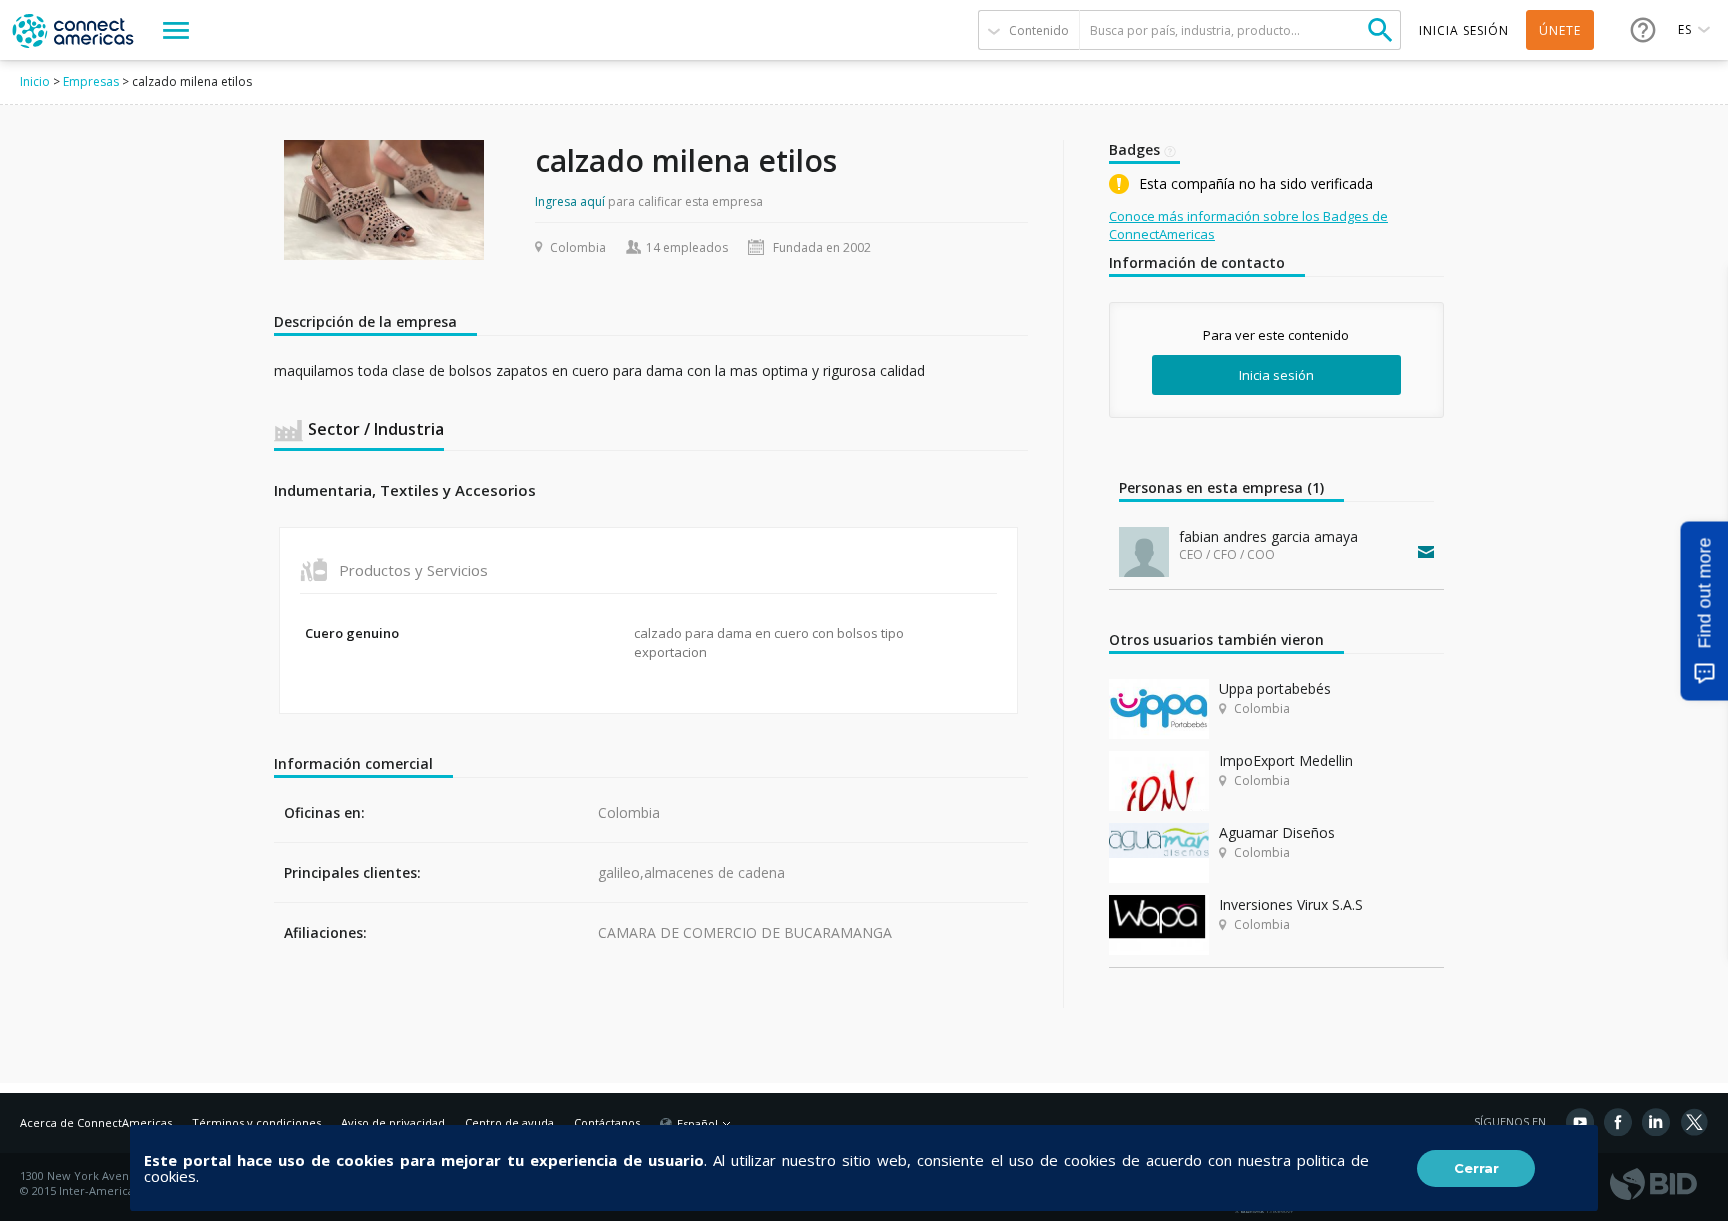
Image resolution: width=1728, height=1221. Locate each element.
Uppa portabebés (1275, 688)
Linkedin (1656, 1122)
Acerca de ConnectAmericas (96, 1122)
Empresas (91, 81)
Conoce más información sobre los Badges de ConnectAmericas (1248, 225)
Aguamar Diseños (1277, 832)
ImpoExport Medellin (1286, 760)
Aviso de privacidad (393, 1122)
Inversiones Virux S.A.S (1291, 904)
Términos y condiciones (256, 1122)
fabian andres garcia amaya (1268, 536)
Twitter (1694, 1122)
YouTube (1580, 1122)
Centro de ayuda (509, 1122)
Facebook (1618, 1122)
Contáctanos (607, 1122)
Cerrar (1476, 1168)
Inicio (35, 81)
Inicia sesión (1276, 375)
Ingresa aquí (570, 201)
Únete (1560, 30)
